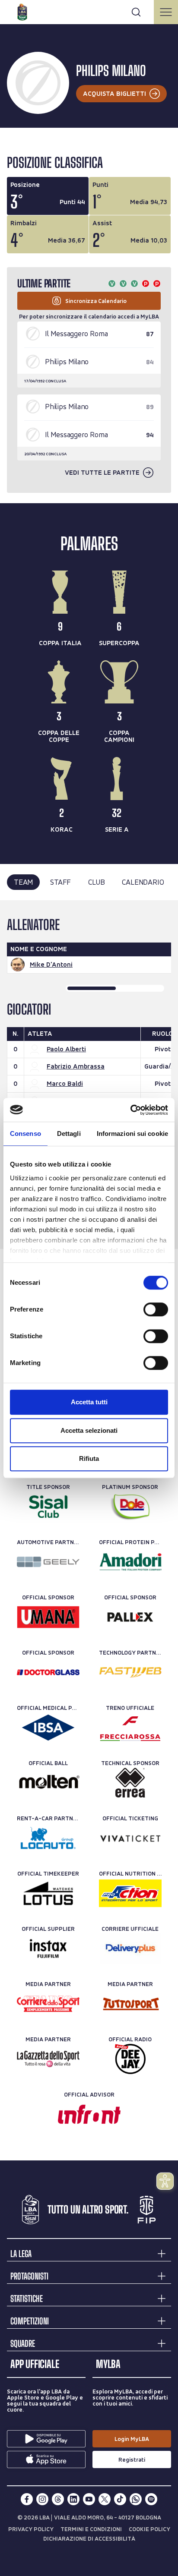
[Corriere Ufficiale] (130, 1949)
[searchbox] (89, 11)
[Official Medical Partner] (48, 1728)
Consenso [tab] (25, 1134)
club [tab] (96, 882)
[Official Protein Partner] (130, 1562)
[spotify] (151, 2499)
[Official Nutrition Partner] (130, 1893)
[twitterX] (105, 2499)
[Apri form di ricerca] (136, 12)
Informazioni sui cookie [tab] (132, 1134)
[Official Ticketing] (130, 1838)
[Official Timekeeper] (48, 1893)
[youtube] (89, 2499)
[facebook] (27, 2499)
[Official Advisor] (89, 2114)
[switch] (156, 1309)
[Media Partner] (48, 2004)
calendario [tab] (143, 882)
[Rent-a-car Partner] (48, 1838)
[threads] (58, 2499)
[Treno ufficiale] (130, 1728)
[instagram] (42, 2499)
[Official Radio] (130, 2059)
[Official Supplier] (48, 1949)
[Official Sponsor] (48, 1617)
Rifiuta (89, 1458)
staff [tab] (60, 882)
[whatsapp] (136, 2499)
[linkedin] (73, 2499)
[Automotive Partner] (48, 1562)
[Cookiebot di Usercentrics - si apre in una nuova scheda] (130, 1110)
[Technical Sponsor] (130, 1783)
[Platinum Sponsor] (130, 1507)
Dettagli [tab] (69, 1134)
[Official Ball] (48, 1783)
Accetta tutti (89, 1402)
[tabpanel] (89, 1075)
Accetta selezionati (89, 1430)
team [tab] (23, 882)
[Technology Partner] (130, 1672)
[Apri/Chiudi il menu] (166, 12)
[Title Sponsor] (48, 1507)
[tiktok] (120, 2499)
